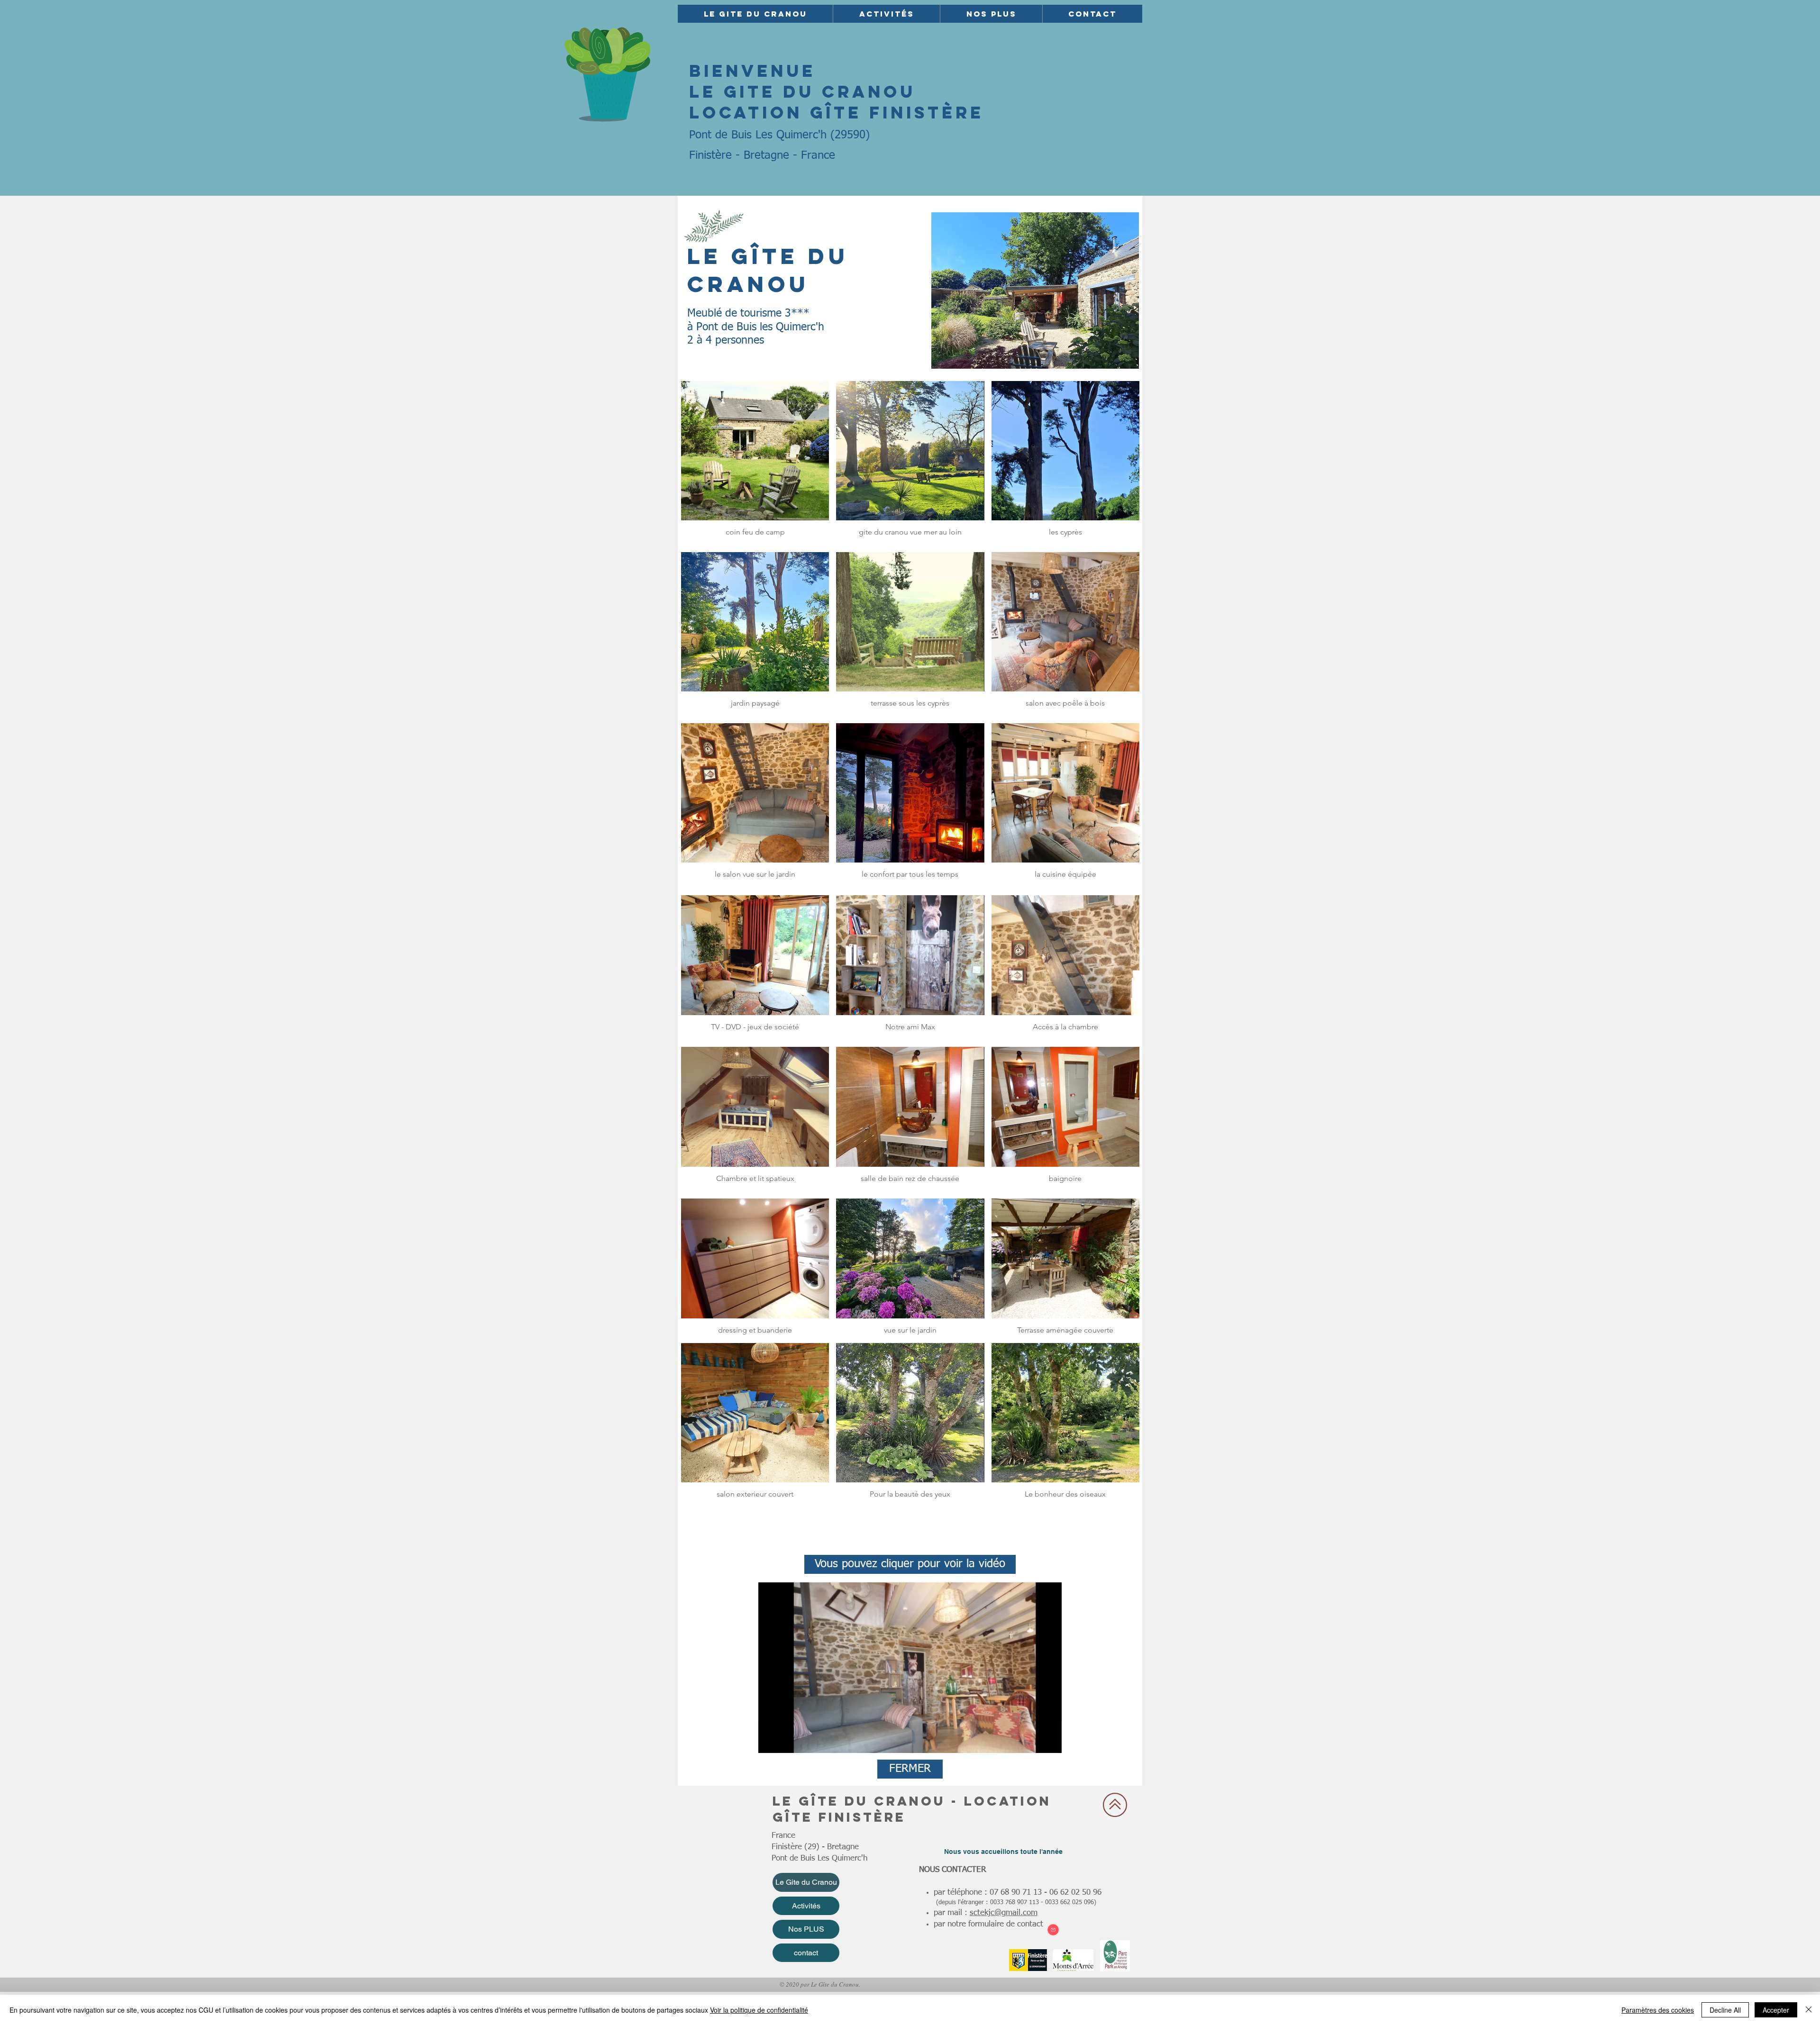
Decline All (1725, 2010)
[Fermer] (1809, 2010)
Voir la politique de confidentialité (759, 2010)
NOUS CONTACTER (954, 1870)
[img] (755, 967)
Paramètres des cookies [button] (1658, 2010)
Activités (806, 1906)
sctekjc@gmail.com (1004, 1913)
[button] (755, 14)
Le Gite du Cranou (806, 1882)
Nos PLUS (806, 1929)
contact (806, 1953)
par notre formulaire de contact (988, 1924)
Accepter (1776, 2010)
